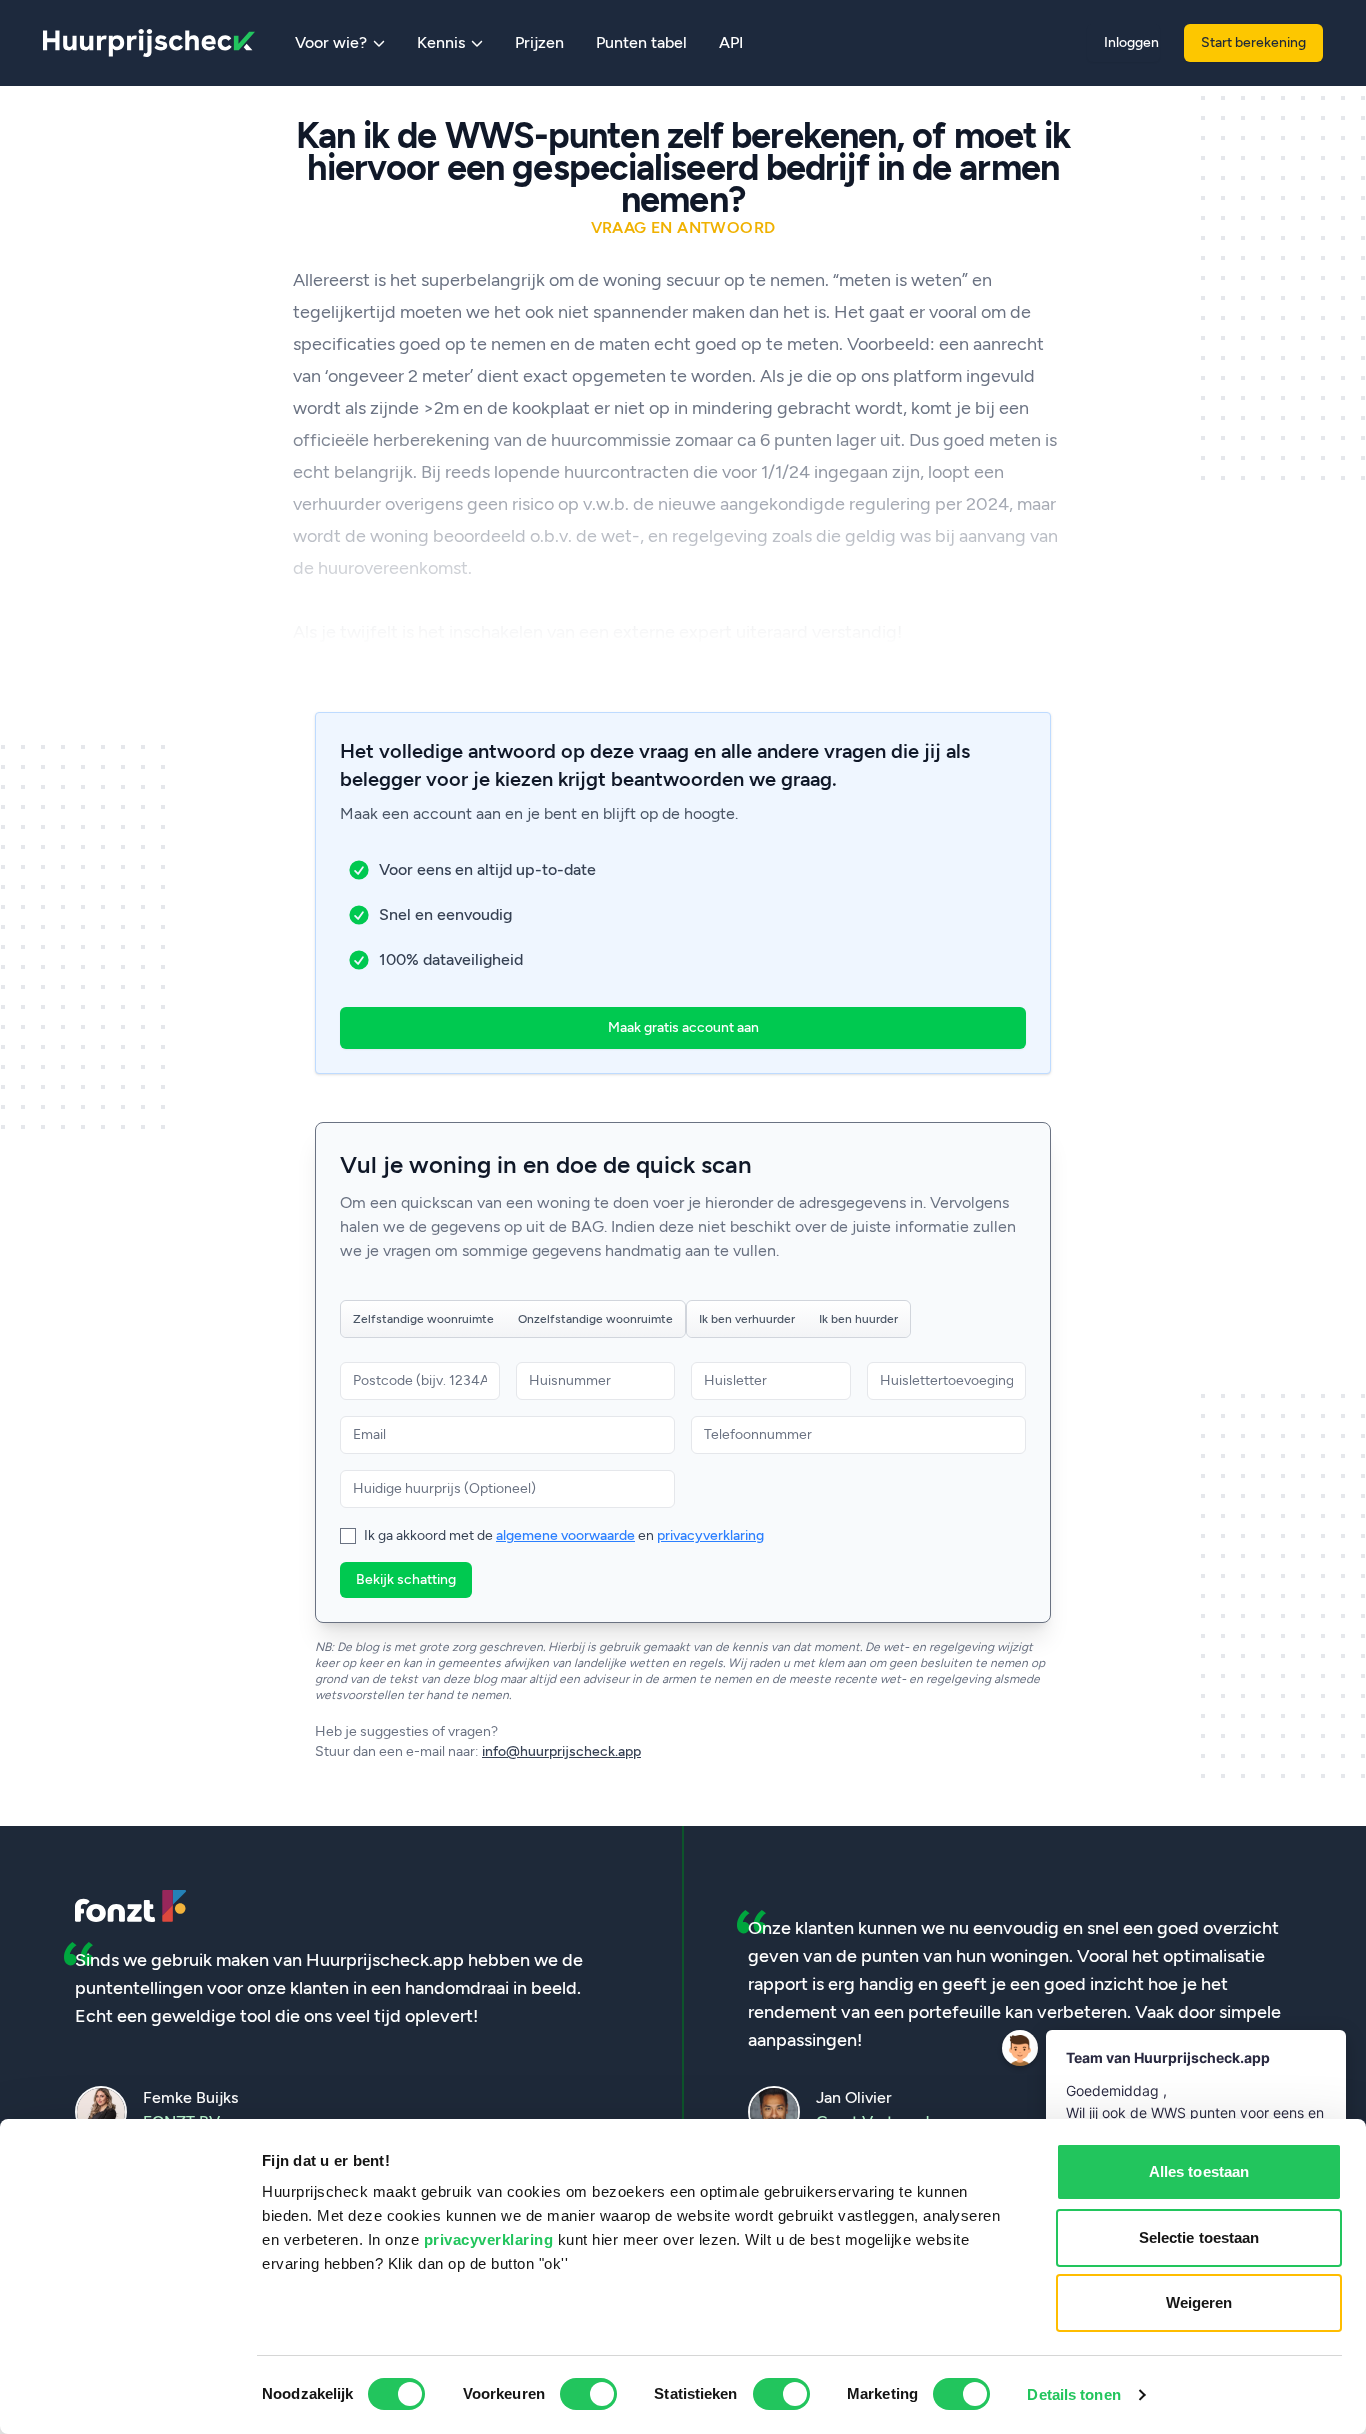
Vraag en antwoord (683, 227)
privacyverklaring (489, 2239)
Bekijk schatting (406, 1579)
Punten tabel (641, 42)
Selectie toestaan (1199, 2237)
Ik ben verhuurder (747, 1319)
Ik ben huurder (858, 1319)
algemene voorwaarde (565, 1535)
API (731, 42)
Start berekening (1253, 42)
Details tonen (1073, 2394)
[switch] (588, 2394)
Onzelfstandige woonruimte (595, 1319)
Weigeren (1199, 2302)
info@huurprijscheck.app (561, 1751)
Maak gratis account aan (683, 1027)
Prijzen (539, 42)
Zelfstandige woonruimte (423, 1319)
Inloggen (1131, 42)
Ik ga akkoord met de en (564, 1535)
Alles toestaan (1199, 2171)
